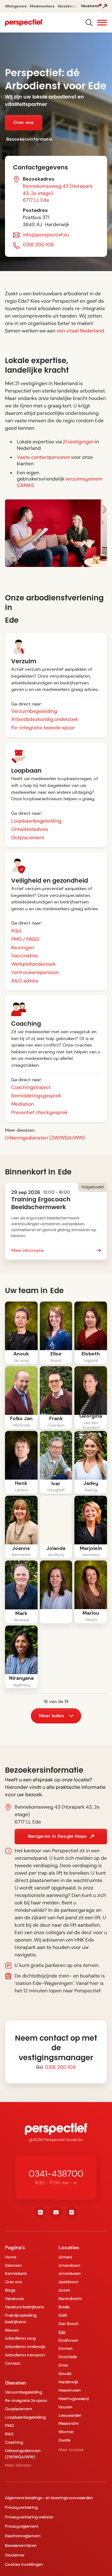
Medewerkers (42, 6)
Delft (63, 2315)
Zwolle (64, 2440)
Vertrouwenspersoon (35, 972)
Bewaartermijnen (21, 2545)
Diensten (13, 2265)
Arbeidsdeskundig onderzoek (45, 719)
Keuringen (23, 948)
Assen (64, 2290)
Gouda (65, 2374)
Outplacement (28, 838)
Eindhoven (68, 2340)
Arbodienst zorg (20, 2338)
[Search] (89, 22)
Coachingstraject (31, 1087)
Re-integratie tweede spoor (43, 728)
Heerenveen (70, 2390)
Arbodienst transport (25, 2355)
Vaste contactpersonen (44, 457)
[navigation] (24, 23)
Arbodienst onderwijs (25, 2347)
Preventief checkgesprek (40, 1112)
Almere (65, 2257)
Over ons (14, 2282)
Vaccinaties (25, 956)
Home (11, 2257)
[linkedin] (40, 2212)
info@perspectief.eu (46, 235)
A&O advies (25, 981)
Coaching (14, 2442)
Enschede (68, 2357)
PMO (9, 2426)
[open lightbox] (21, 1326)
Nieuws (12, 2330)
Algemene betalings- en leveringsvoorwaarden (49, 2498)
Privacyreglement (22, 2526)
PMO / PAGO (25, 939)
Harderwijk (68, 2382)
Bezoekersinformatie (29, 139)
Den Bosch (69, 2324)
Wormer (66, 2432)
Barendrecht (70, 2299)
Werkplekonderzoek (33, 964)
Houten (65, 2407)
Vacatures (14, 2299)
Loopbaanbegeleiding (36, 821)
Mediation (23, 1104)
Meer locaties (71, 2450)
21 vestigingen (78, 442)
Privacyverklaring (21, 2507)
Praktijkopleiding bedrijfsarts (21, 2319)
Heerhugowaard (74, 2399)
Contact (13, 2363)
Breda (64, 2307)
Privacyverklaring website (29, 2517)
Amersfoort (69, 2265)
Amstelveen (70, 2273)
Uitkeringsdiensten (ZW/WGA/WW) (45, 1138)
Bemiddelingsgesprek (36, 1096)
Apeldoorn (68, 2282)
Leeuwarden (70, 2415)
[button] (102, 23)
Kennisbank (16, 2273)
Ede (62, 2332)
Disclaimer (15, 2555)
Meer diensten (18, 2465)
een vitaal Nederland (80, 331)
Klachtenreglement (23, 2536)
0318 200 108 (38, 245)
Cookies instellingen (24, 2564)
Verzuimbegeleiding (34, 711)
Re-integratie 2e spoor (26, 2400)
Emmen (66, 2348)
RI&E (17, 931)
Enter (63, 2365)
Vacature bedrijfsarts (25, 2307)
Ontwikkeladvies (30, 829)
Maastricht (69, 2423)
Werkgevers (16, 6)
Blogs (10, 2290)
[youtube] (56, 2212)
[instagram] (72, 2212)
